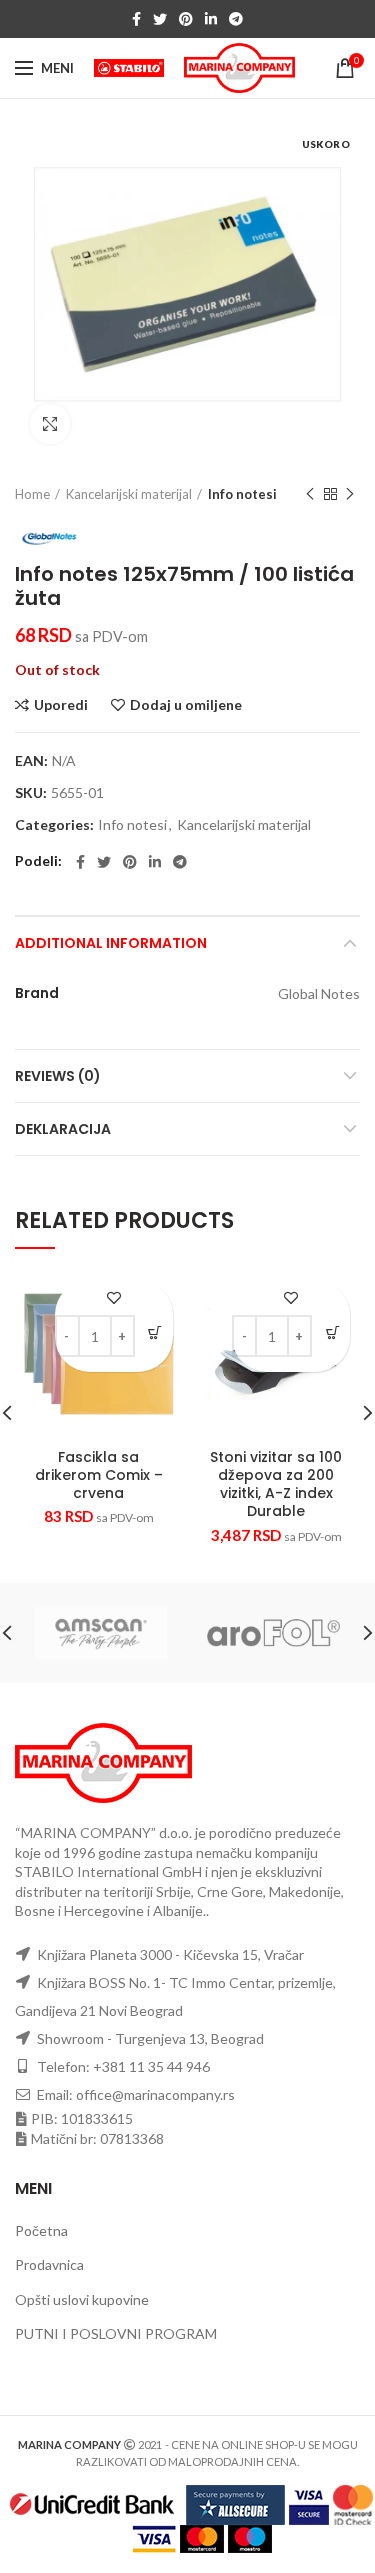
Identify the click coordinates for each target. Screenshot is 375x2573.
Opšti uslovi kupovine (82, 2299)
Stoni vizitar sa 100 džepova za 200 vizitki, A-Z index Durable (276, 1484)
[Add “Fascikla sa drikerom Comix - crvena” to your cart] (155, 1332)
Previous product (310, 494)
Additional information (111, 943)
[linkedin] (211, 19)
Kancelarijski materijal (129, 494)
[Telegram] (236, 19)
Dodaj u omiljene (186, 705)
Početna (41, 2230)
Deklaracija (63, 1129)
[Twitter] (160, 19)
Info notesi (242, 494)
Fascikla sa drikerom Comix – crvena (99, 1475)
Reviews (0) (58, 1076)
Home (32, 494)
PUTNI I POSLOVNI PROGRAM (116, 2333)
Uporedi (61, 705)
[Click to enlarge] (50, 424)
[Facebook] (136, 19)
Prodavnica (49, 2264)
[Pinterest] (186, 19)
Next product (350, 494)
